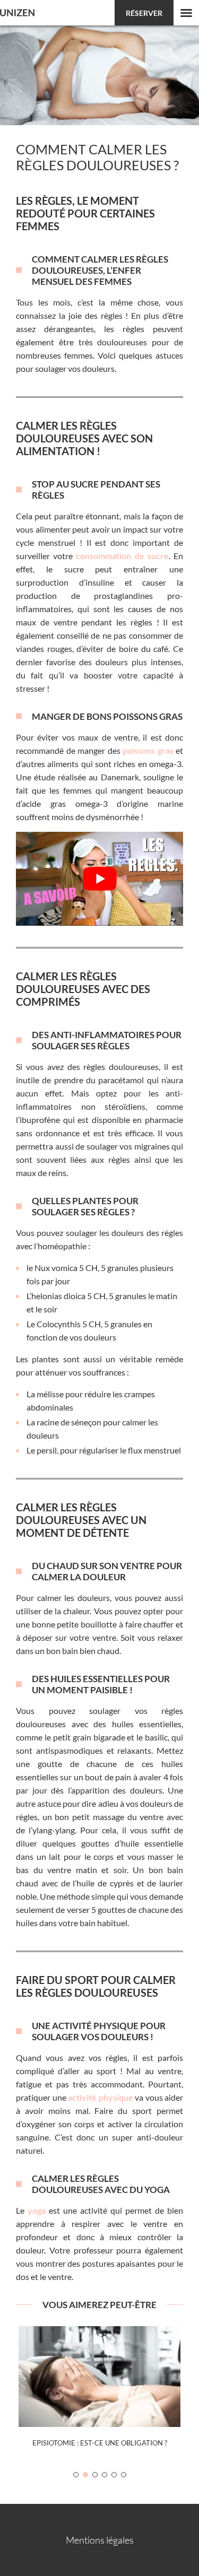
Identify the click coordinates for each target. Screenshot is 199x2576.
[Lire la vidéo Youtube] (99, 879)
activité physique (101, 2097)
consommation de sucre (122, 556)
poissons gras (148, 750)
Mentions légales (100, 2540)
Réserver (144, 13)
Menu (186, 13)
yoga (37, 2210)
